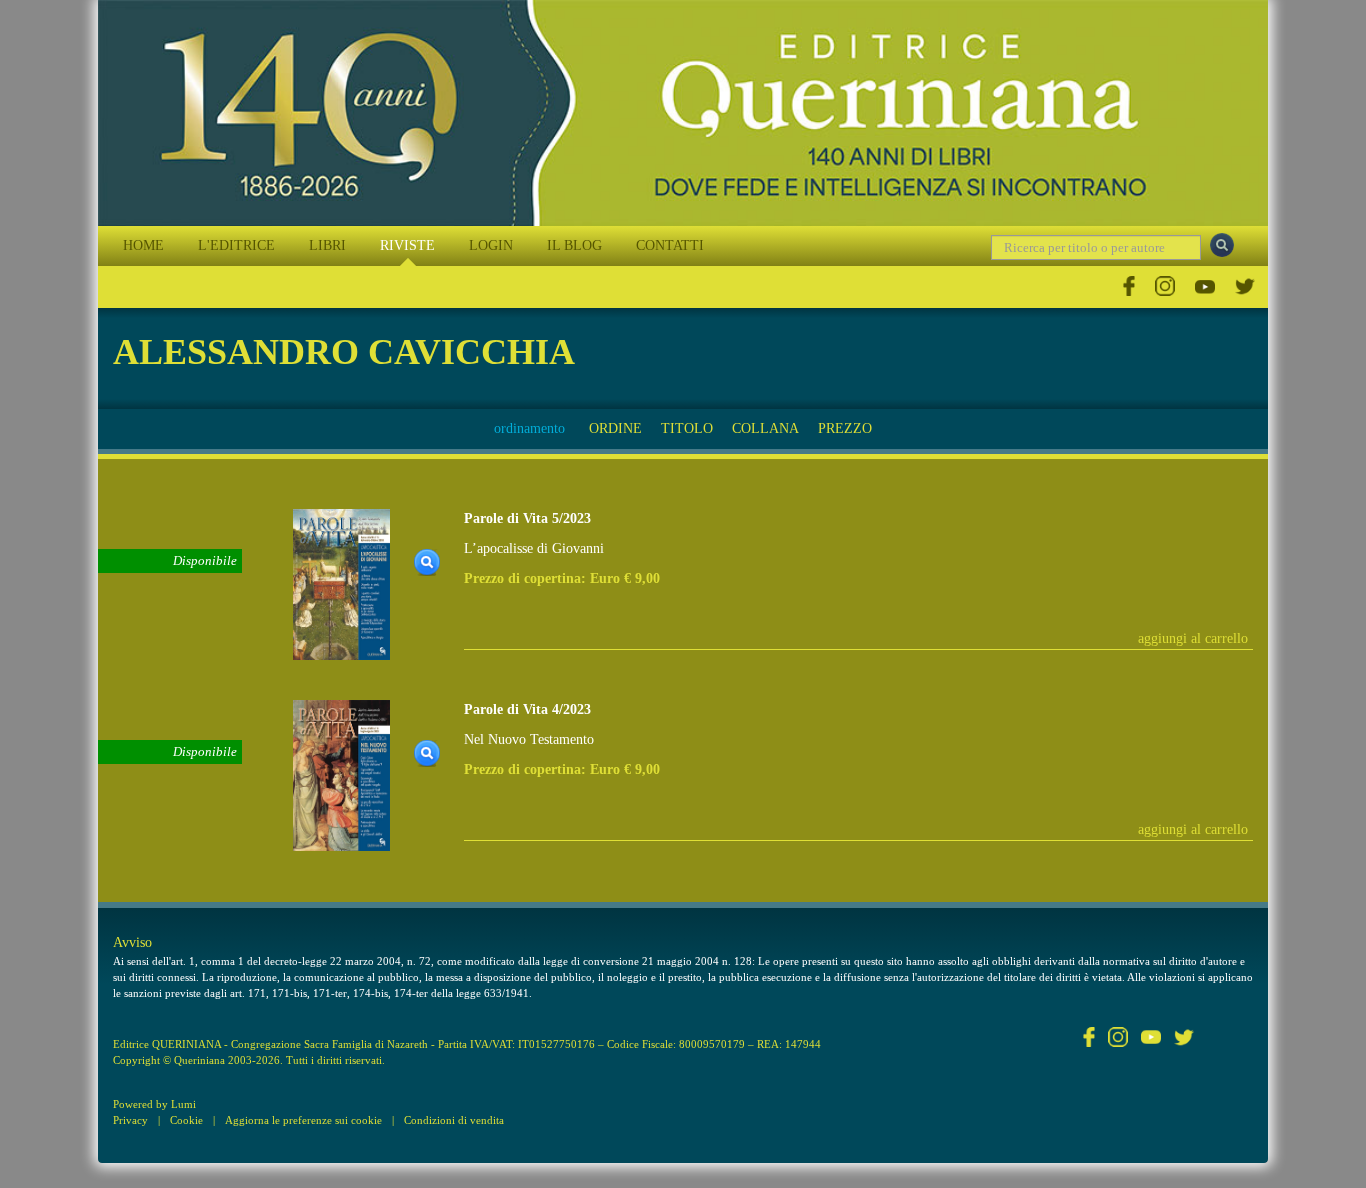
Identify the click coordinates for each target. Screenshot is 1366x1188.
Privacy (130, 1120)
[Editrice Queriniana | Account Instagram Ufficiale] (1165, 286)
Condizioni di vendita (454, 1120)
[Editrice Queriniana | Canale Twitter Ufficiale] (1245, 286)
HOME (143, 245)
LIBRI (327, 245)
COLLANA (765, 428)
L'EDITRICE (236, 245)
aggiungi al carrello (1193, 638)
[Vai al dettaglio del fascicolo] (341, 582)
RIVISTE (407, 245)
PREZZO (845, 428)
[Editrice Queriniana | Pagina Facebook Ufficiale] (1129, 286)
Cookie (186, 1120)
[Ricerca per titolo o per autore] (1222, 245)
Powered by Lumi (154, 1104)
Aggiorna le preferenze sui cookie (303, 1120)
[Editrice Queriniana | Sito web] (683, 113)
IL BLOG (574, 245)
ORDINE (615, 428)
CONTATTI (670, 245)
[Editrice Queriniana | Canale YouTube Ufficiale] (1205, 286)
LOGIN (491, 245)
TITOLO (687, 428)
